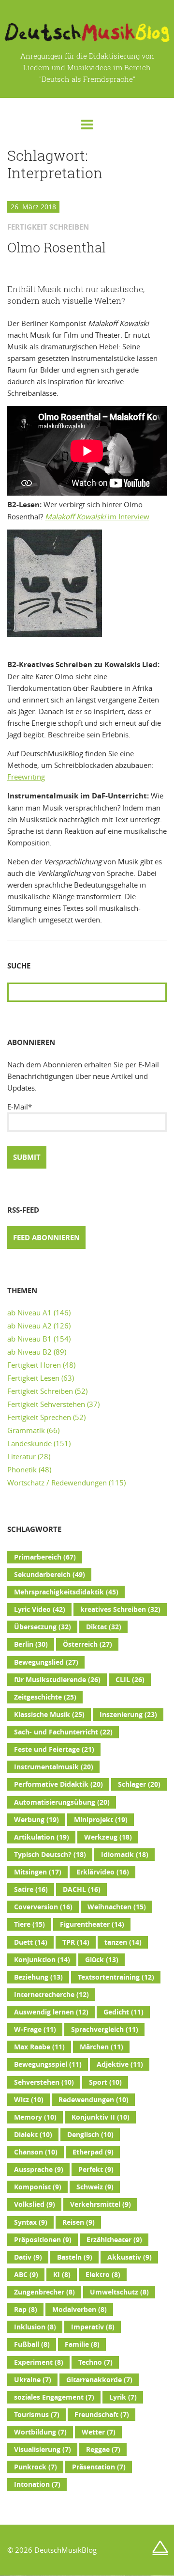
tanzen (123, 1942)
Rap (26, 2310)
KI (62, 2275)
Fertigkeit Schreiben (40, 1391)
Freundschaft (102, 2415)
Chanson (36, 2152)
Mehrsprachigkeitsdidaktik (66, 1592)
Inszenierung (128, 1715)
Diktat (104, 1627)
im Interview (97, 516)
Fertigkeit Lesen (33, 1378)
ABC (26, 2275)
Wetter (99, 2432)
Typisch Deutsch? (50, 1855)
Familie (82, 2344)
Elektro (103, 2275)
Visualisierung (43, 2450)
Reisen (79, 2222)
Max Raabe (39, 2047)
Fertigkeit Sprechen (39, 1417)
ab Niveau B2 (29, 1352)
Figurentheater (92, 1924)
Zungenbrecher (44, 2292)
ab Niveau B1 (29, 1339)
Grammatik (26, 1430)
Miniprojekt (101, 1820)
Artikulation (42, 1837)
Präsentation (99, 2467)
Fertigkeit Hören (34, 1365)
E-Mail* (20, 1107)
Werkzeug (108, 1837)
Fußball (32, 2344)
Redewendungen (94, 2100)
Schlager (139, 1784)
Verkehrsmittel (101, 2204)
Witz (29, 2100)
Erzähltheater (114, 2240)
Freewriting (26, 777)
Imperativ (93, 2327)
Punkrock (36, 2467)
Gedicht (123, 2012)
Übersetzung (43, 1627)
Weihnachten (117, 1907)
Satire (31, 1889)
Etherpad (93, 2152)
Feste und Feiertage (54, 1749)
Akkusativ (130, 2257)
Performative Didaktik (58, 1784)
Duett (31, 1942)
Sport (105, 2082)
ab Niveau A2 (29, 1326)
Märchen (101, 2047)
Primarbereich (45, 1557)
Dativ (28, 2257)
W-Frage (35, 2030)
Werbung (36, 1820)
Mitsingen (38, 1872)
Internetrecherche (51, 1995)
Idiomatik (125, 1855)
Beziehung (38, 1977)
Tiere (29, 1924)
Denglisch (90, 2135)
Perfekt (96, 2170)
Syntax (31, 2222)
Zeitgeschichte (45, 1697)
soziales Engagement (54, 2397)
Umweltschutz (119, 2292)
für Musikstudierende (57, 1680)
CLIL (130, 1680)
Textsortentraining (116, 1977)
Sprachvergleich (105, 2030)
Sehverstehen (44, 2082)
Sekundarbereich (50, 1575)
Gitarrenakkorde (99, 2380)
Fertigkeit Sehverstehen (46, 1404)
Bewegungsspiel (48, 2064)
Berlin (31, 1644)
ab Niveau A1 (29, 1312)
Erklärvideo (103, 1872)
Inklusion (35, 2327)
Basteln (75, 2257)
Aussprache (39, 2170)
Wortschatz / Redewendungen (57, 1483)
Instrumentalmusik (54, 1767)
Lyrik (123, 2397)
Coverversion (43, 1907)
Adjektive (120, 2064)
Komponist (38, 2187)
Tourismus (37, 2415)
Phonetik (22, 1469)
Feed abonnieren (46, 1238)
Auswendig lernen (51, 2012)
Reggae (103, 2450)
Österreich (87, 1644)
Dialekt (33, 2135)
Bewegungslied (46, 1662)
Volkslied (35, 2204)
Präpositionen (43, 2240)
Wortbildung (40, 2432)
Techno (95, 2362)
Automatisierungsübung (62, 1802)
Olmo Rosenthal (57, 248)
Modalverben (80, 2310)
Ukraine (33, 2380)
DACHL (82, 1889)
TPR (76, 1942)
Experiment (39, 2362)
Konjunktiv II (101, 2117)
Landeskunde (29, 1443)
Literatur (22, 1456)
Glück (102, 1960)
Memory (35, 2117)
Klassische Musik (49, 1715)
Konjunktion (42, 1960)
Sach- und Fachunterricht (63, 1732)
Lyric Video (40, 1609)
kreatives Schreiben (120, 1609)
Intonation (37, 2484)
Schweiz (95, 2187)
